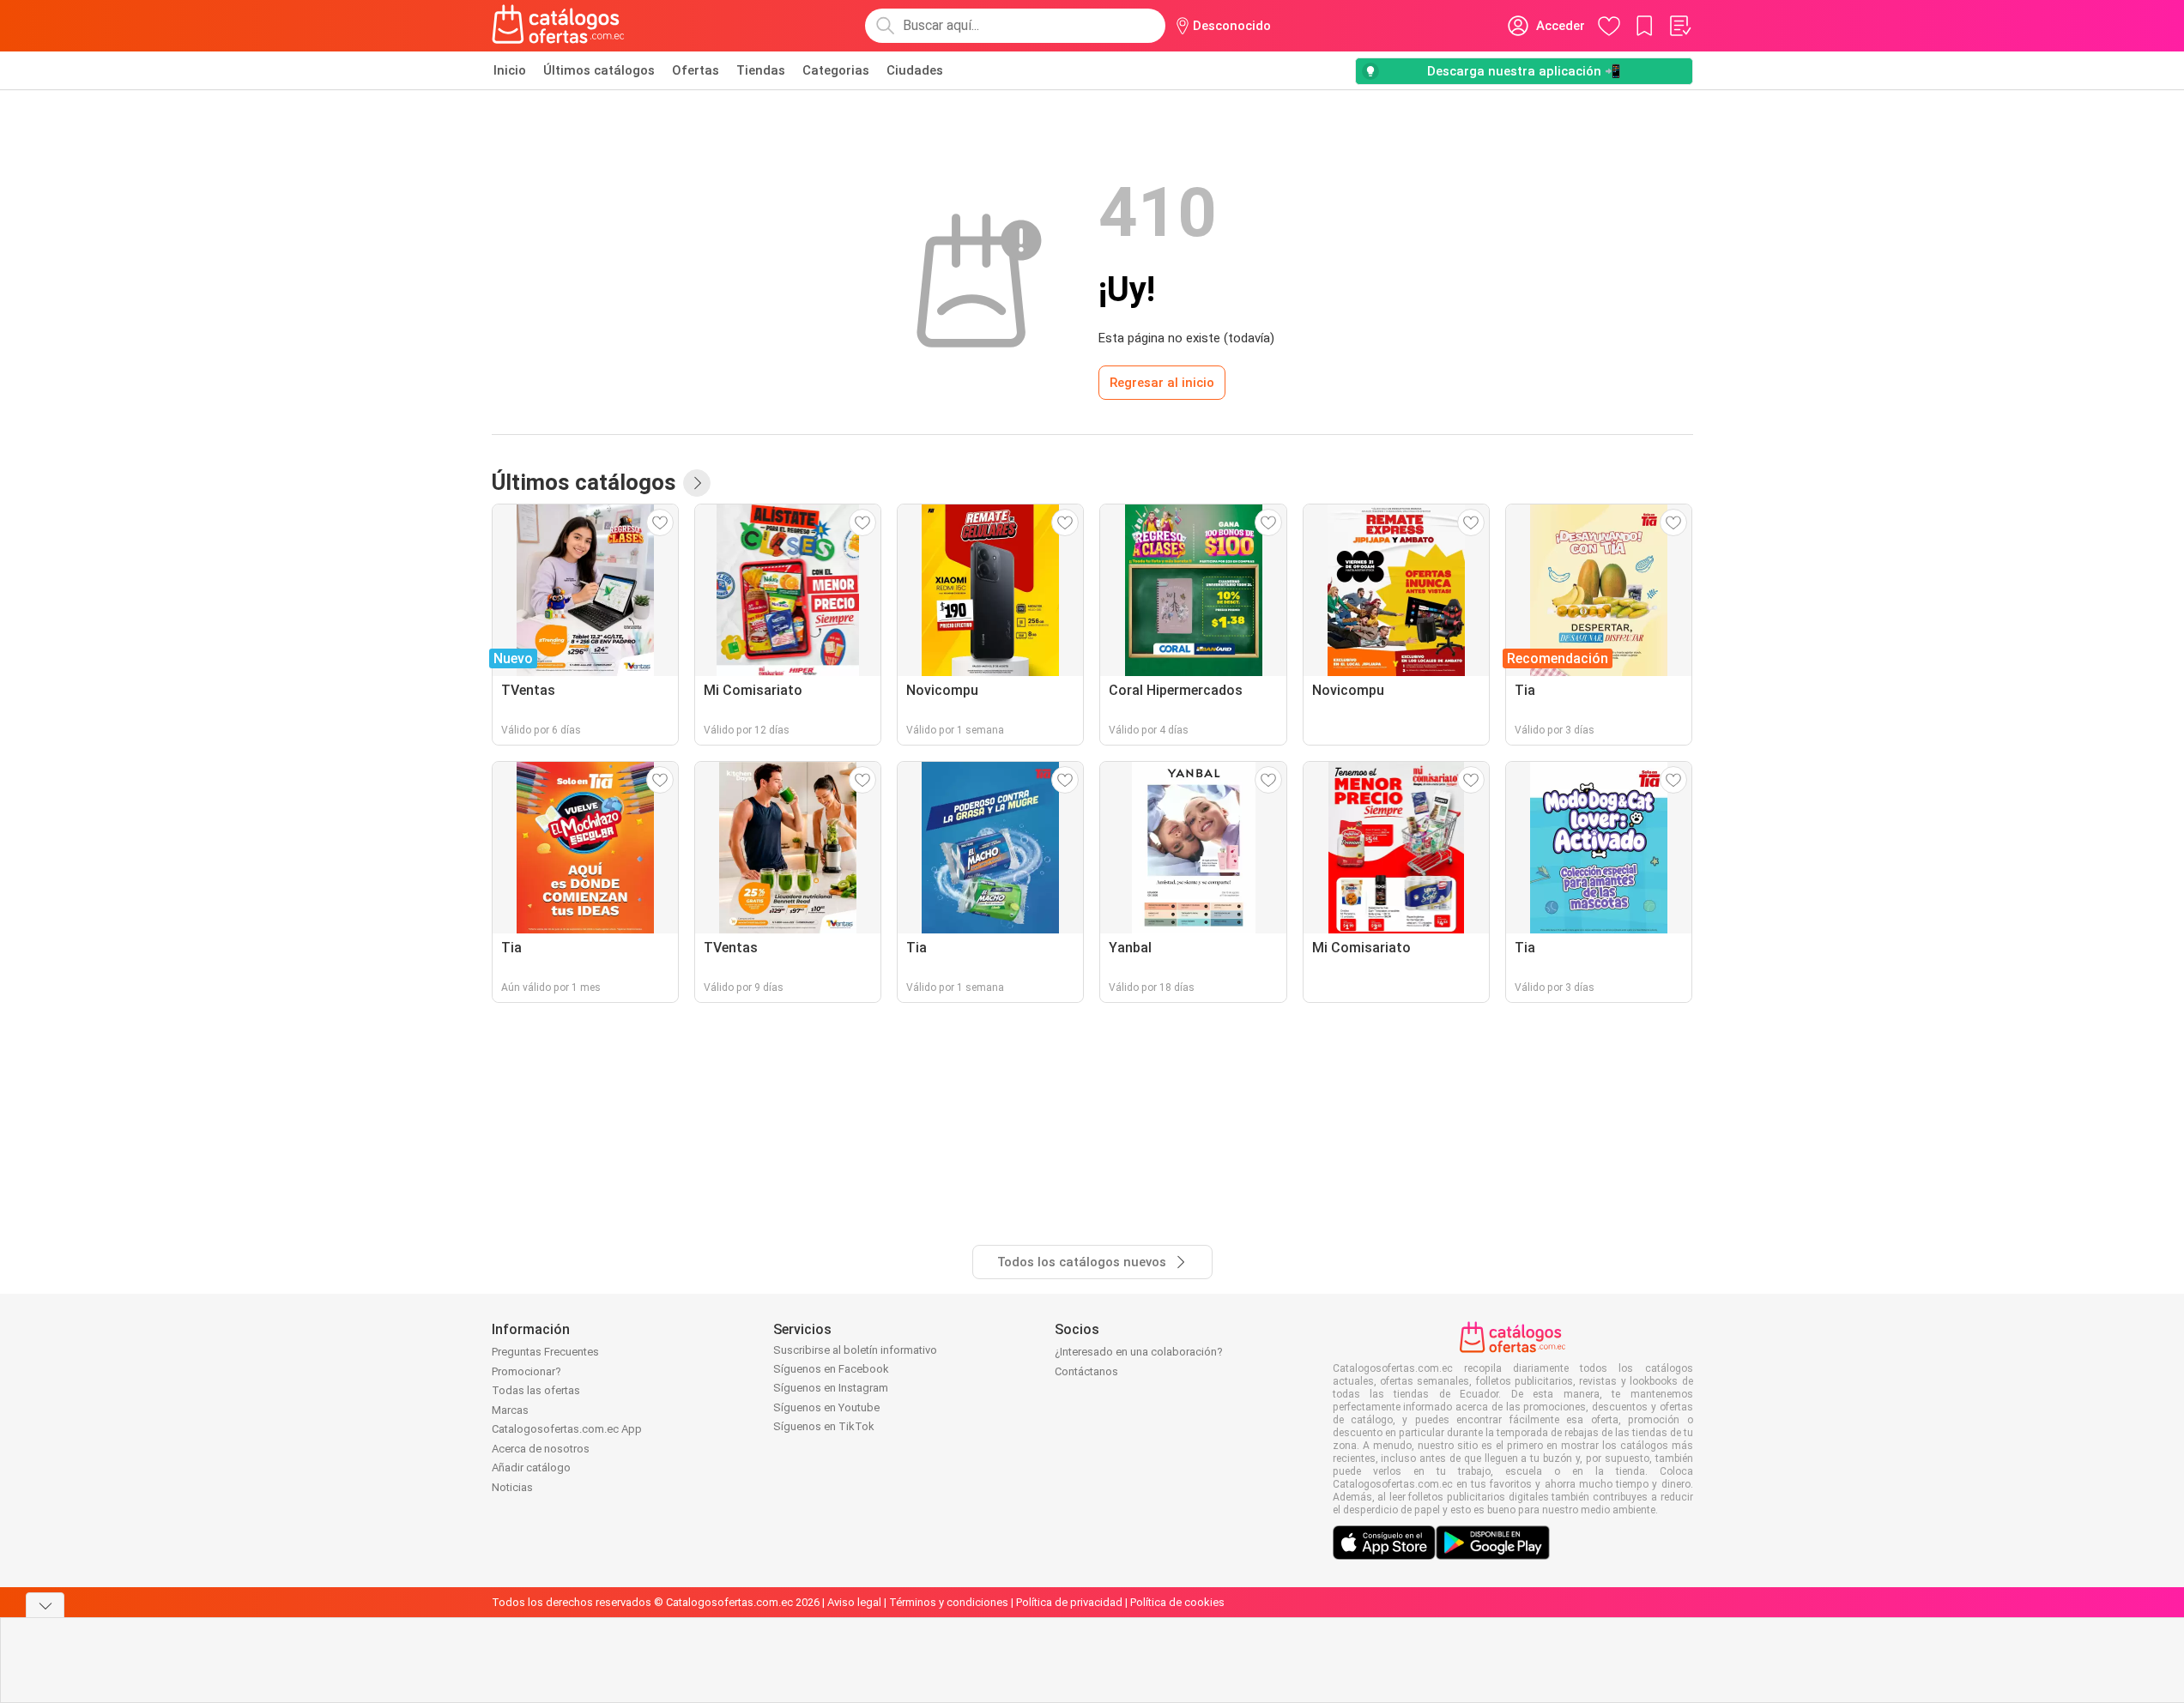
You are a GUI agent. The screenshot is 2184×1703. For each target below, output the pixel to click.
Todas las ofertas (536, 1390)
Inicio (510, 70)
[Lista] (1679, 26)
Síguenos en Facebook (831, 1369)
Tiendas (761, 70)
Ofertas (696, 70)
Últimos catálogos (599, 70)
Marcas (510, 1410)
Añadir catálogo (531, 1467)
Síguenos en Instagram (831, 1388)
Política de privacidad (1069, 1602)
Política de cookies (1177, 1602)
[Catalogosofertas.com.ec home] (559, 26)
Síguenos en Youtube (826, 1407)
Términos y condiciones (949, 1602)
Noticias (512, 1487)
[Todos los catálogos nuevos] (697, 483)
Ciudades (915, 70)
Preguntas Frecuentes (545, 1352)
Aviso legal (854, 1602)
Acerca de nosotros (541, 1449)
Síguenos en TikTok (824, 1426)
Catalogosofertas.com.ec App (567, 1429)
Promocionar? (526, 1371)
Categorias (836, 70)
